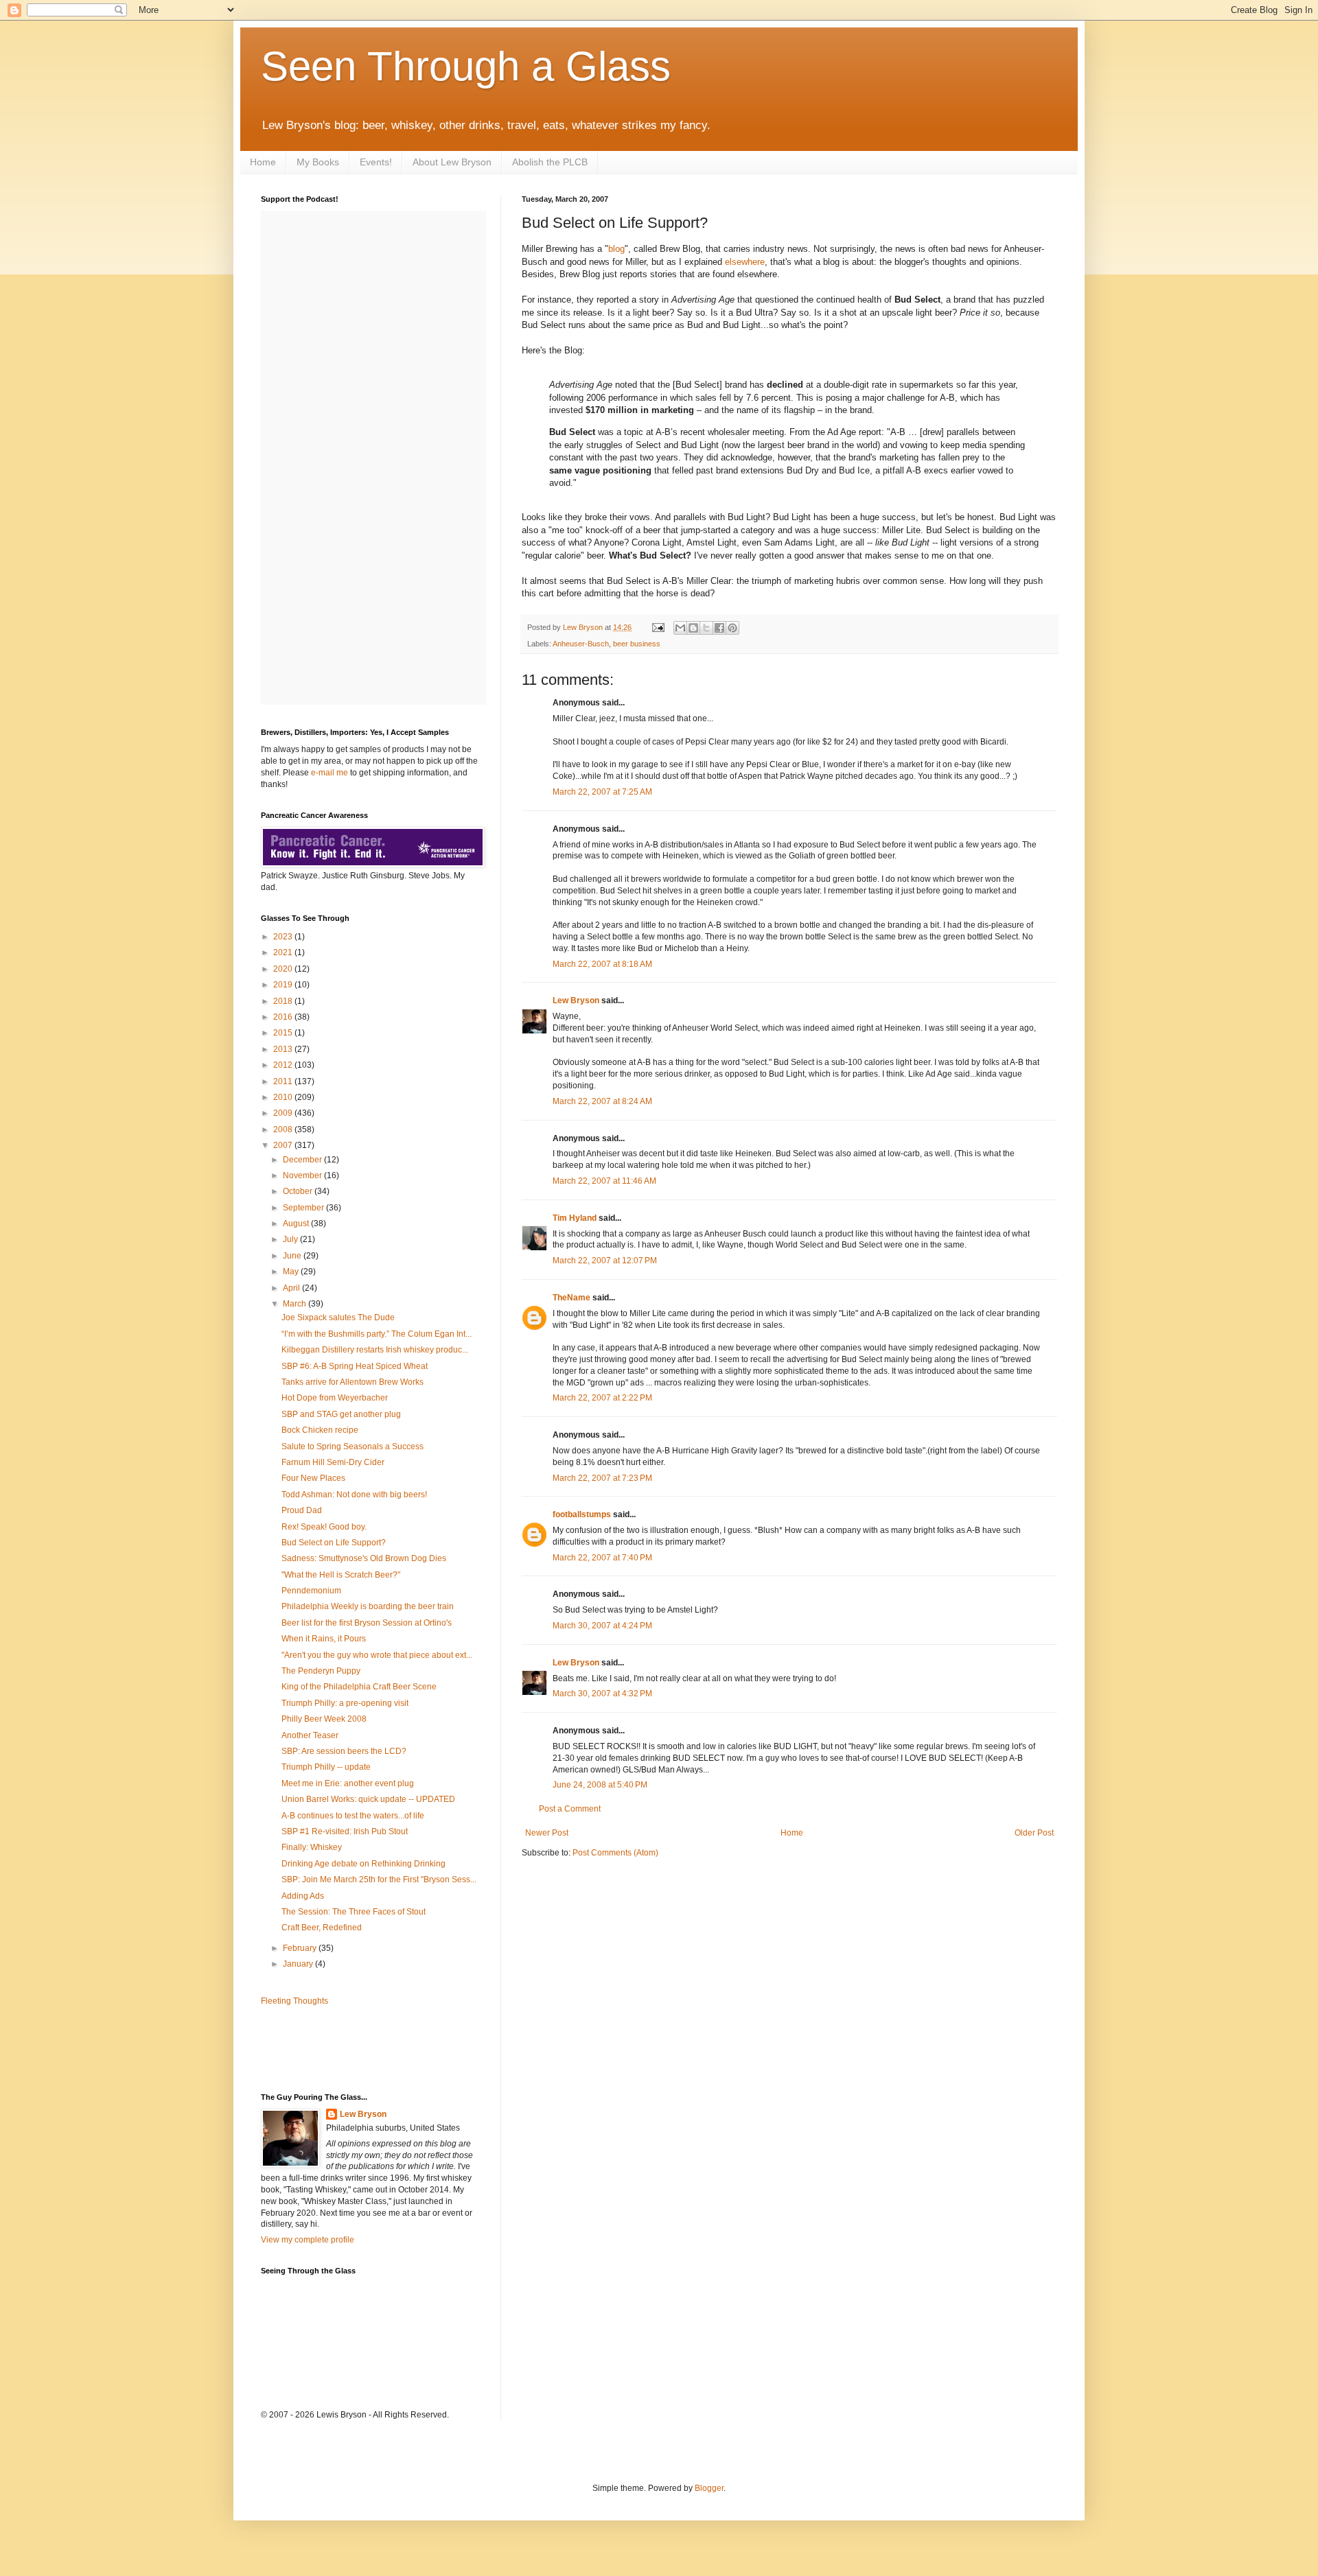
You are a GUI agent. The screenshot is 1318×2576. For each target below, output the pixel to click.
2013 (284, 1049)
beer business (637, 644)
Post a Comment (570, 1809)
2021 (284, 952)
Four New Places (313, 1478)
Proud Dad (302, 1510)
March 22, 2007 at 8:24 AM (602, 1101)
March (296, 1304)
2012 (284, 1065)
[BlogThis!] (693, 628)
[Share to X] (706, 628)
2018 (284, 1001)
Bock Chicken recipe (320, 1430)
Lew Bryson (576, 1000)
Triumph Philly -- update (326, 1767)
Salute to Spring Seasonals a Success (352, 1447)
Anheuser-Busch (581, 644)
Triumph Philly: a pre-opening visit (345, 1703)
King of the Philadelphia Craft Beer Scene (359, 1687)
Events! (376, 162)
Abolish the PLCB (550, 162)
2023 (284, 937)
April (292, 1288)
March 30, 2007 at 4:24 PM (602, 1626)
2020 (284, 969)
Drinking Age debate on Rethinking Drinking (363, 1864)
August (297, 1223)
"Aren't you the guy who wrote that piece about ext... (377, 1655)
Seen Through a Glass (466, 66)
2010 (284, 1097)
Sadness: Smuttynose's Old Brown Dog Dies (364, 1558)
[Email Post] (658, 627)
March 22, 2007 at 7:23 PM (602, 1478)
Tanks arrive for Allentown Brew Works (352, 1382)
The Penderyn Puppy (321, 1671)
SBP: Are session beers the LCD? (344, 1751)
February (301, 1948)
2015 (284, 1033)
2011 (284, 1081)
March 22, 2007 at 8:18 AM (602, 964)
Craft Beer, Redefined (322, 1928)
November (303, 1175)
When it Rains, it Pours (324, 1639)
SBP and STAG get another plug (341, 1414)
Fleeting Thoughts (294, 2001)
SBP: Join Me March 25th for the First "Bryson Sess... (379, 1880)
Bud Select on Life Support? (334, 1543)
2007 (284, 1145)
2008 (284, 1129)
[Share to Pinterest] (732, 628)
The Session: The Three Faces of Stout (354, 1912)
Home (263, 162)
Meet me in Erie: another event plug (348, 1783)
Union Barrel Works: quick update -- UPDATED (368, 1799)
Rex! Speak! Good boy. (324, 1527)
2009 (284, 1113)
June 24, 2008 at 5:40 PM (600, 1785)
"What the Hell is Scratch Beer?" (341, 1575)
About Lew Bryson (452, 162)
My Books (318, 162)
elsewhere (745, 262)
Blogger (709, 2488)
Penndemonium (311, 1591)
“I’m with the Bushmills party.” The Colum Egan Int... (377, 1334)
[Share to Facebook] (719, 628)
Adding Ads (303, 1896)
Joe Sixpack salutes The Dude (338, 1318)
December (303, 1160)
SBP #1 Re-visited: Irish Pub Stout (345, 1831)
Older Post (1034, 1833)
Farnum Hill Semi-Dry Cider (333, 1462)
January (299, 1964)
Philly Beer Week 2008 (324, 1719)
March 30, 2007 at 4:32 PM (602, 1694)
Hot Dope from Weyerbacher (335, 1398)
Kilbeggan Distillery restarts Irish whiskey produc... (375, 1350)
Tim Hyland (575, 1218)
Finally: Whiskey (312, 1847)
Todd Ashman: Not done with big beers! (354, 1495)
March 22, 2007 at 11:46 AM (604, 1181)
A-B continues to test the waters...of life (353, 1816)
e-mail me (329, 773)
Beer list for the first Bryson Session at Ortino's (367, 1623)
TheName (571, 1298)
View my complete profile (308, 2240)
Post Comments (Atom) (615, 1853)
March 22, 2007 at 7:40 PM (602, 1558)
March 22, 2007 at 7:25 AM (602, 792)
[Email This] (680, 628)
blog (616, 249)
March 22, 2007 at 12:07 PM (605, 1261)
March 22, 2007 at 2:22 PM (602, 1398)
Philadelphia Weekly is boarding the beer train (368, 1606)
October (299, 1191)
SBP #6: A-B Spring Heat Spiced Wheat (355, 1366)
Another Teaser (310, 1735)
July (291, 1239)
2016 (284, 1017)
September (304, 1208)
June (293, 1256)
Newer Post (547, 1833)
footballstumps (582, 1514)
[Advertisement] (341, 2048)
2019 (284, 985)
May (292, 1272)
